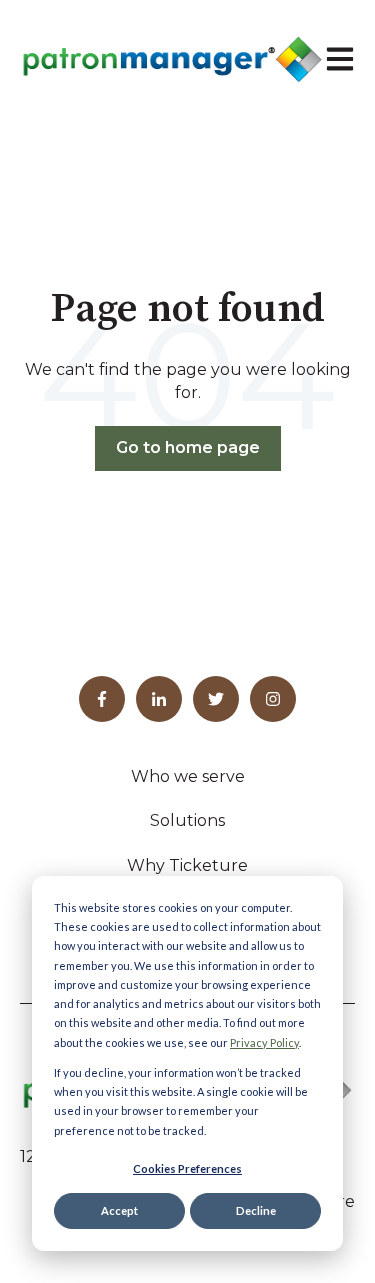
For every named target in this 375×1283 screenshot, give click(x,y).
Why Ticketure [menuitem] (187, 865)
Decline (256, 1210)
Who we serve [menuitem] (188, 776)
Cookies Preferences (187, 1168)
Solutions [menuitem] (187, 820)
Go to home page (188, 447)
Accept (119, 1210)
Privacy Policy (264, 1042)
